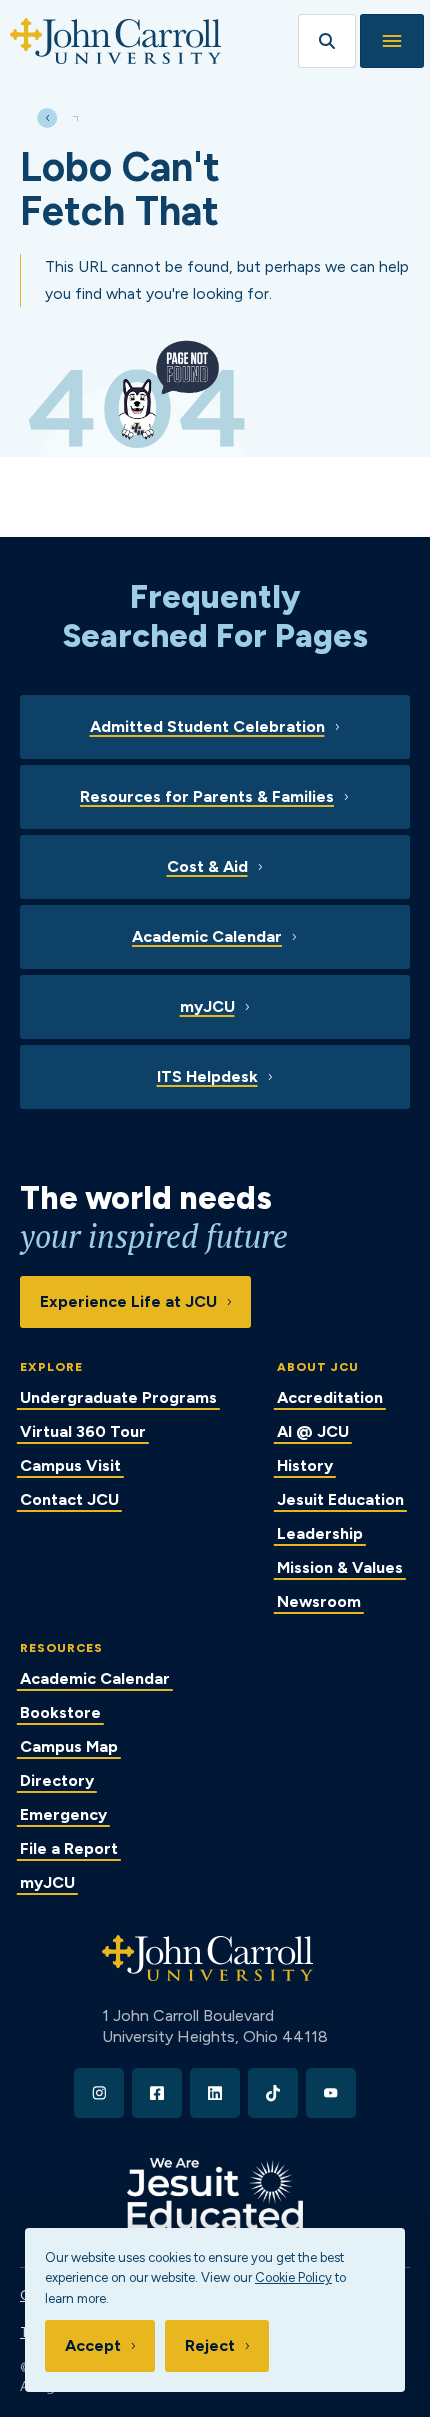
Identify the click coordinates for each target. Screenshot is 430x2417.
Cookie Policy (293, 2277)
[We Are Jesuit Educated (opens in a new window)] (215, 2193)
